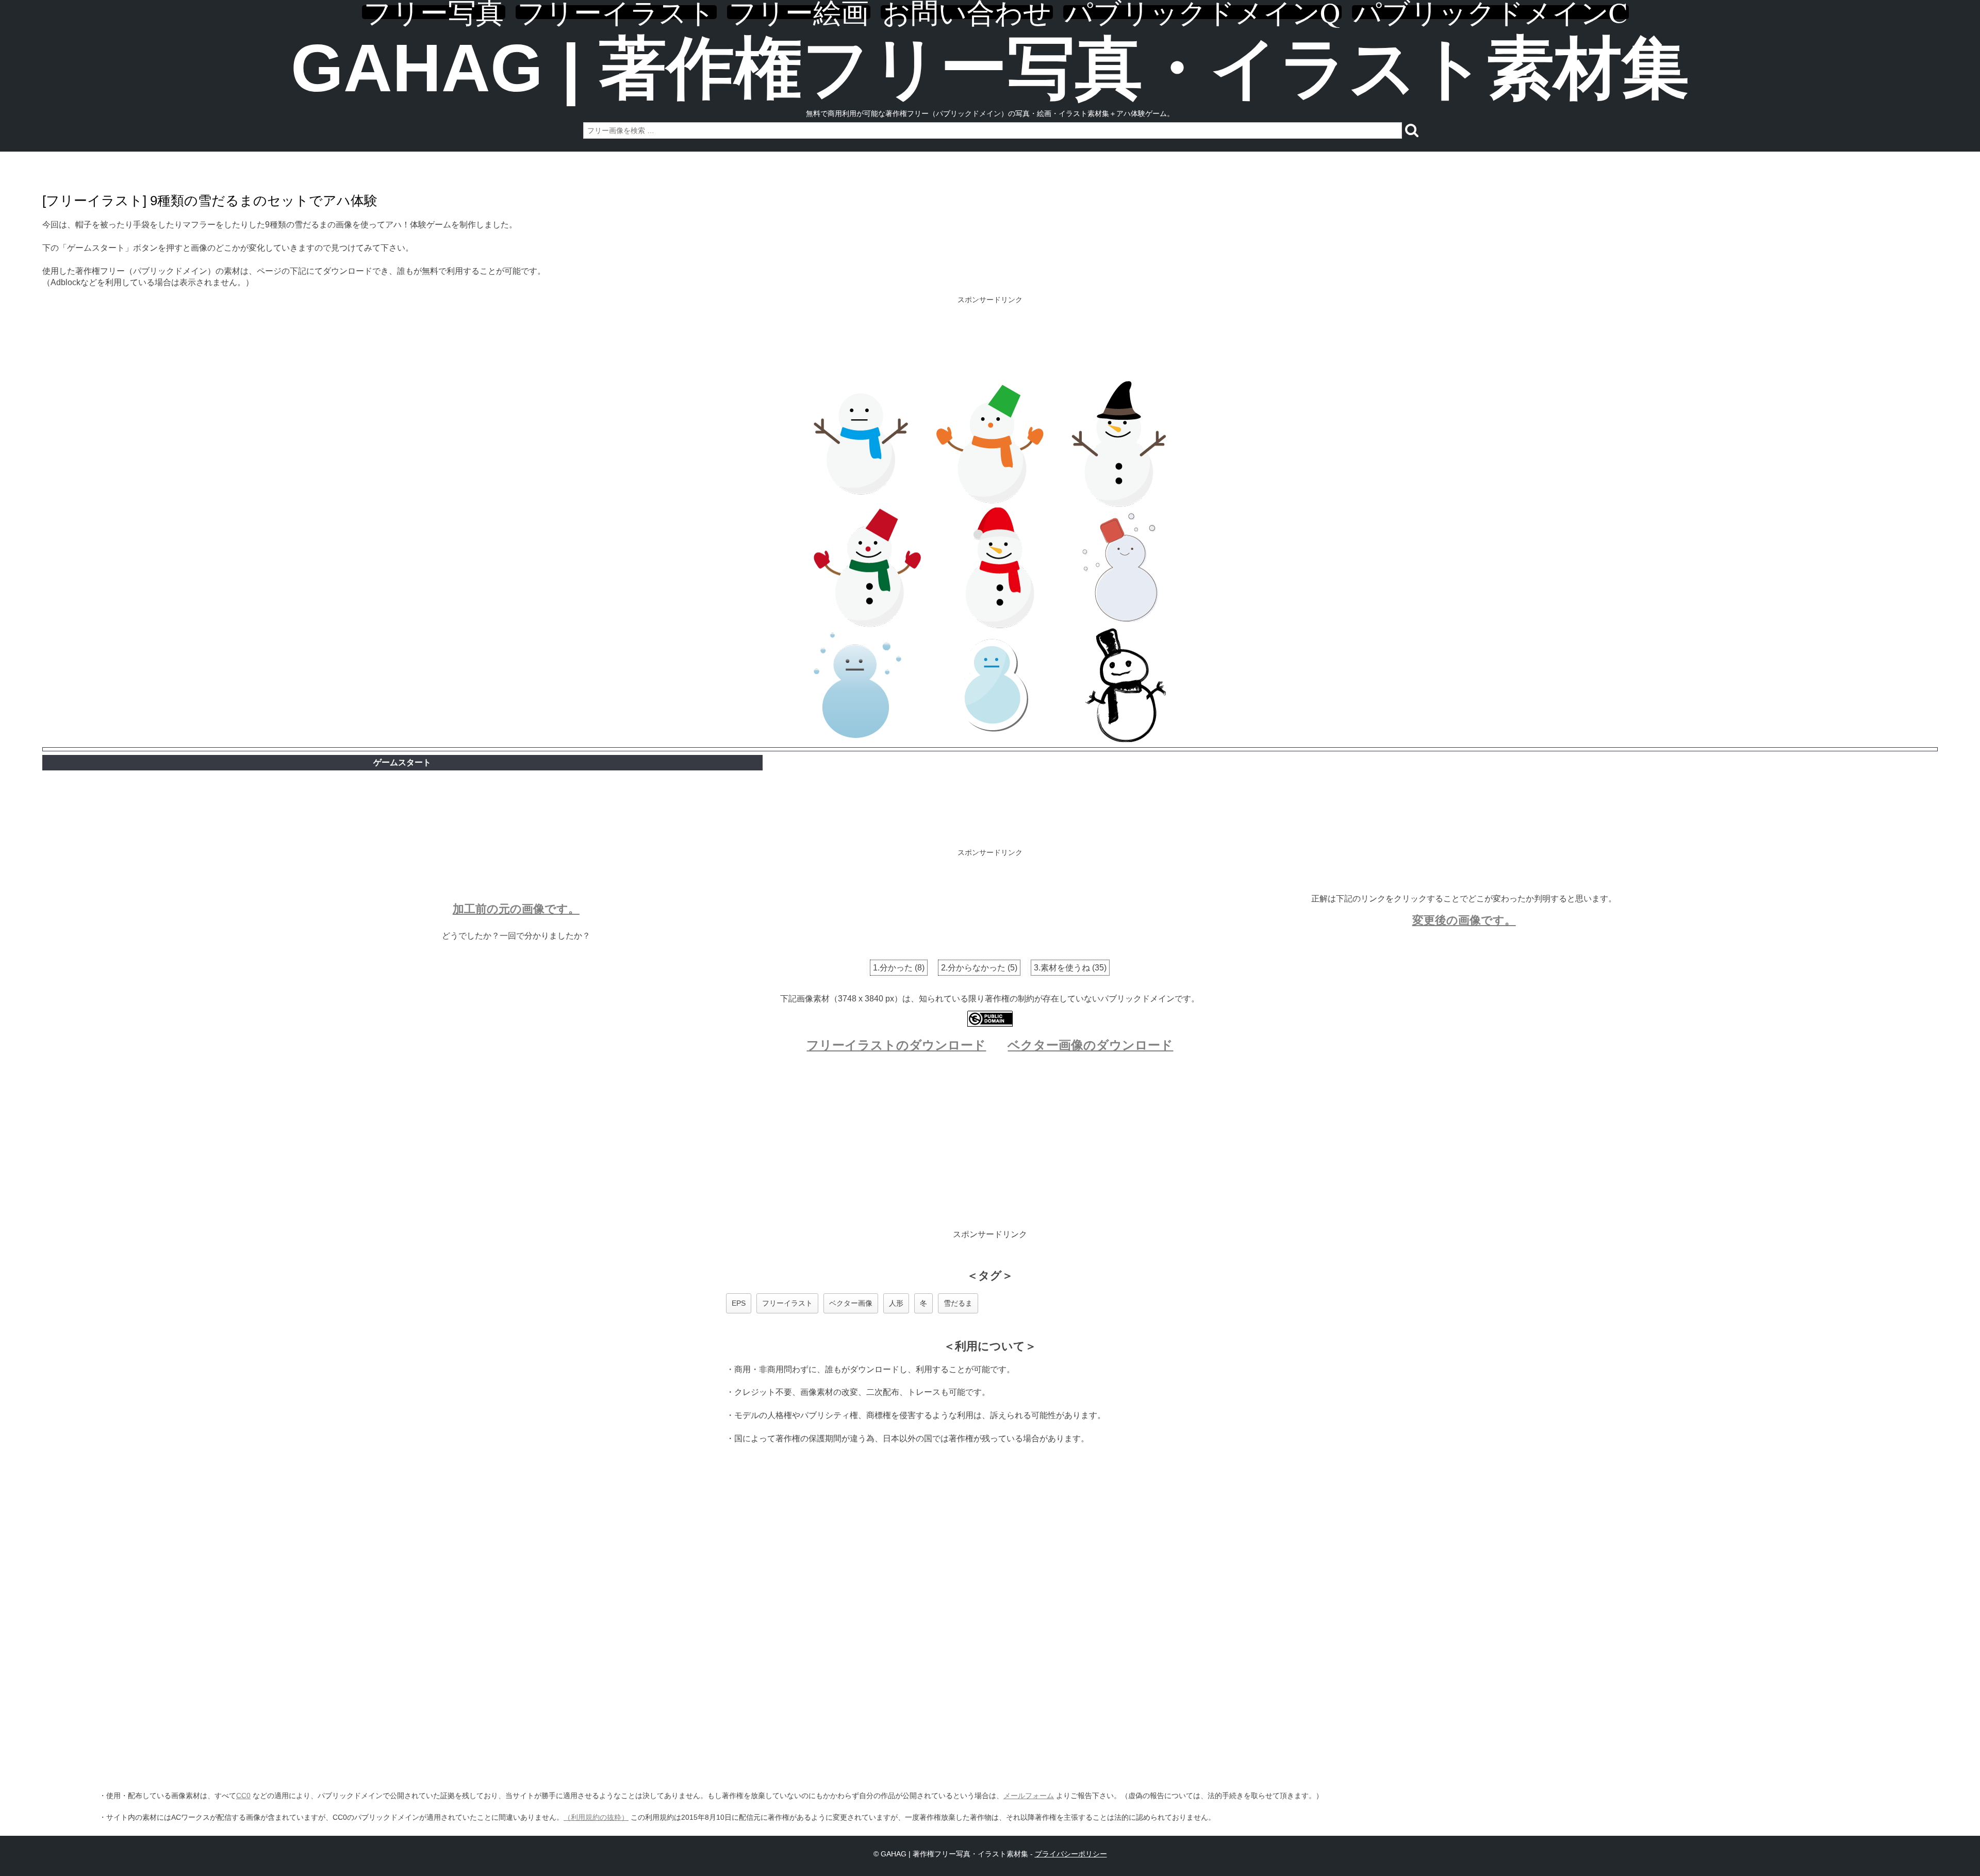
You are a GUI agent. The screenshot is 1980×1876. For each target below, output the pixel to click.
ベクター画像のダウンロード (1090, 1045)
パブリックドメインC (1490, 12)
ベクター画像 (851, 1303)
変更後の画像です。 (1464, 920)
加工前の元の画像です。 (516, 909)
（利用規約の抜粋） (596, 1817)
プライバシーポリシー (1071, 1854)
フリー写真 (434, 12)
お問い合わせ (967, 12)
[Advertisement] (990, 340)
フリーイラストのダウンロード (896, 1045)
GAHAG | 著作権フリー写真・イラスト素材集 (990, 68)
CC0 (243, 1796)
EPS (739, 1303)
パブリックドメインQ (1202, 12)
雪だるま (958, 1303)
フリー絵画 (799, 12)
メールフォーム (1029, 1796)
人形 (896, 1303)
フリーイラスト (616, 12)
